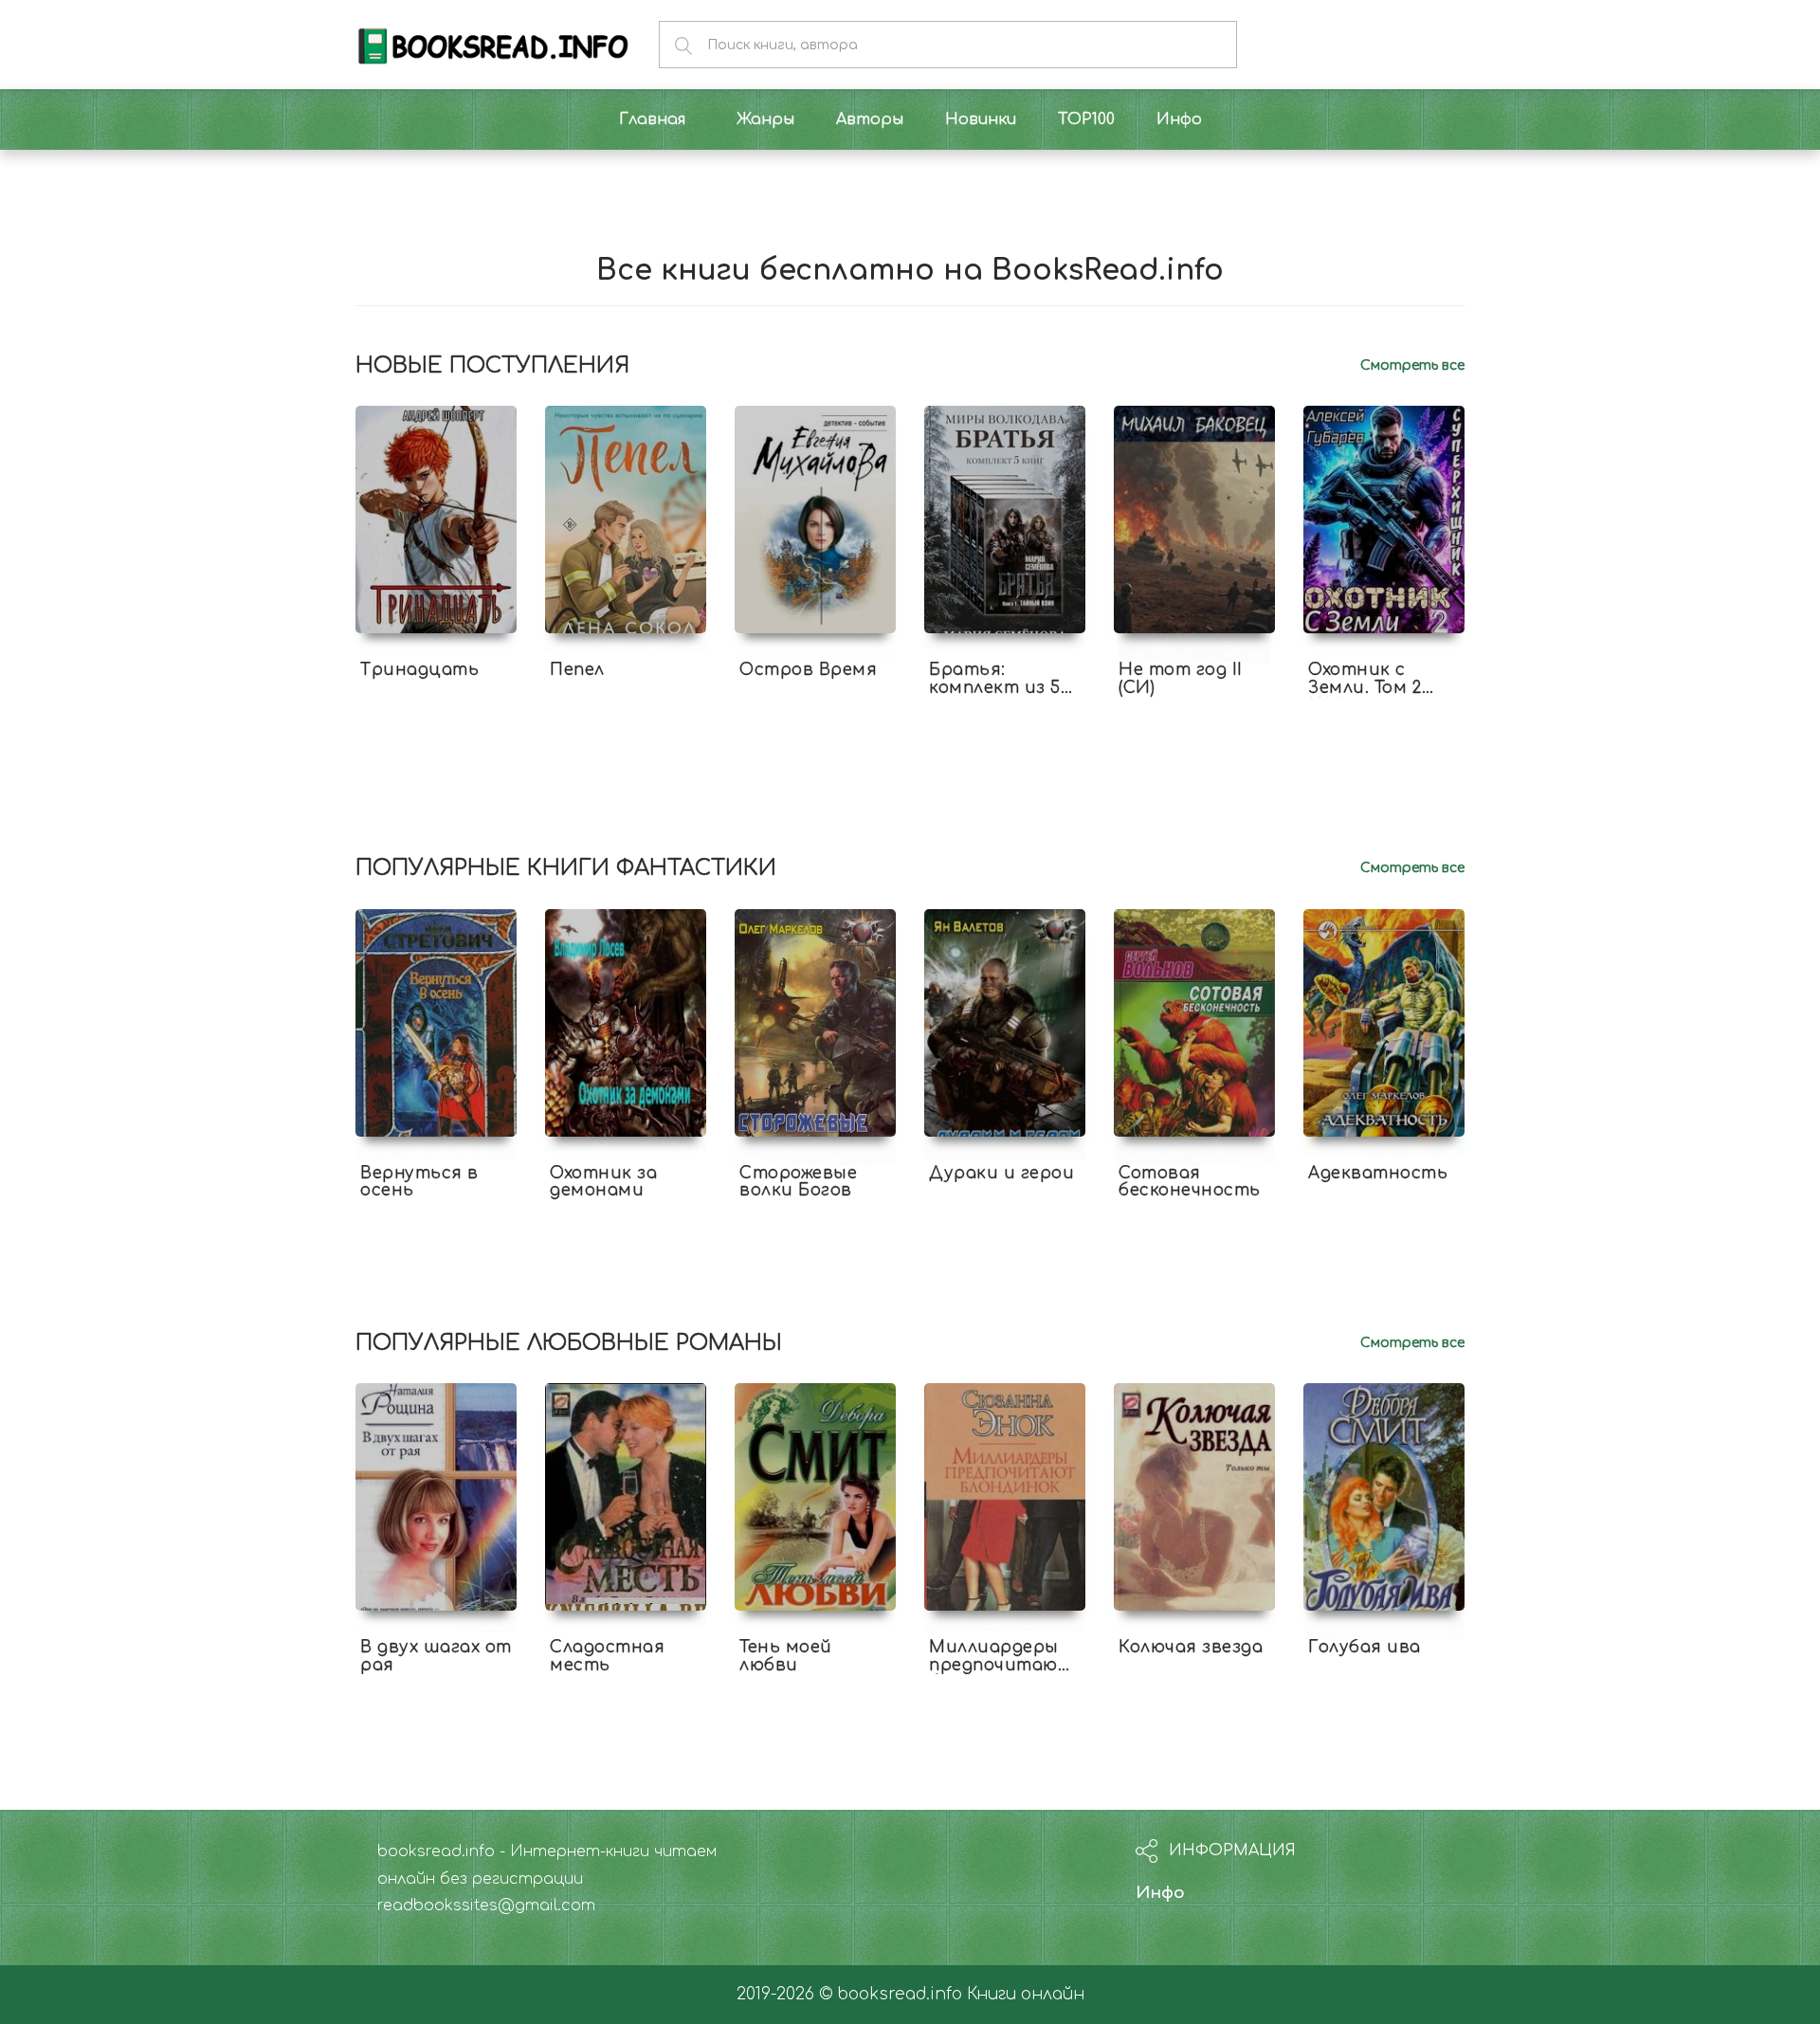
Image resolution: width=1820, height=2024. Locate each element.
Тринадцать (419, 670)
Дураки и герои (1001, 1173)
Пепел (577, 670)
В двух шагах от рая (436, 1656)
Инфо (1160, 1893)
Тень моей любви (786, 1656)
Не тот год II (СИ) (1181, 679)
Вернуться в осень (419, 1182)
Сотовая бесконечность (1190, 1182)
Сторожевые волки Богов (798, 1182)
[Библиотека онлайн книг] (493, 44)
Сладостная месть (607, 1656)
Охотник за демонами (603, 1182)
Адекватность (1378, 1173)
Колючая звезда (1191, 1647)
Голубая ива (1365, 1647)
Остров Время (808, 670)
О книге (436, 704)
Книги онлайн (1026, 1994)
